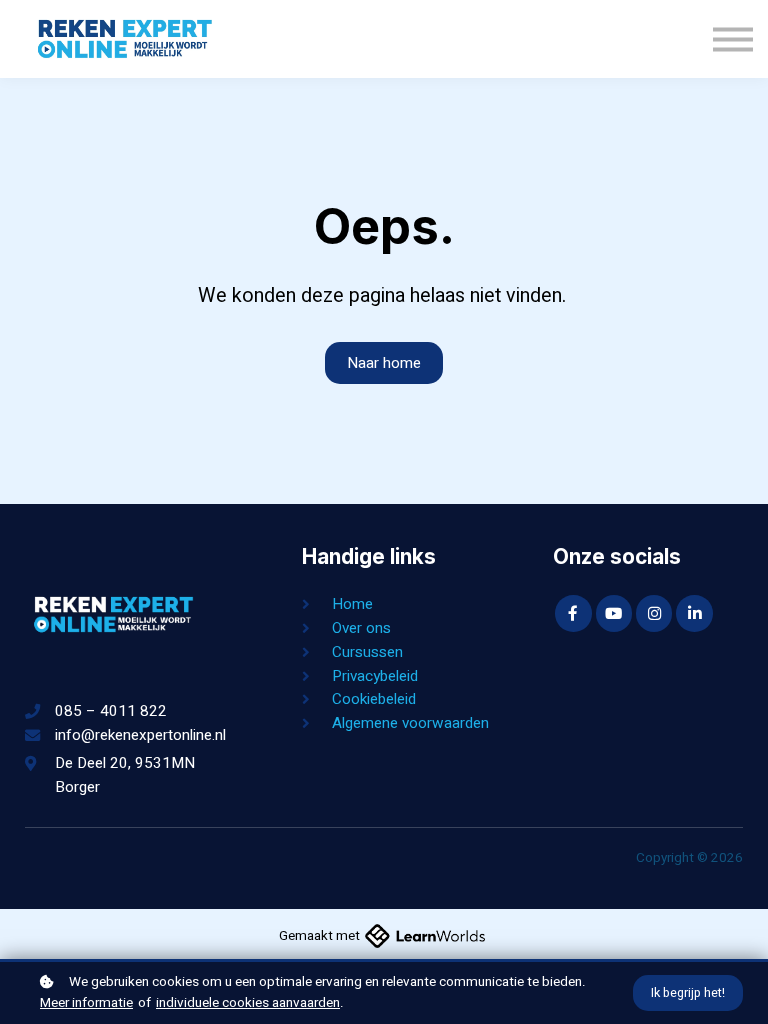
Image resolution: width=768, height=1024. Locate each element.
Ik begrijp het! (688, 993)
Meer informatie (86, 1003)
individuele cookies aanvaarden (248, 1003)
